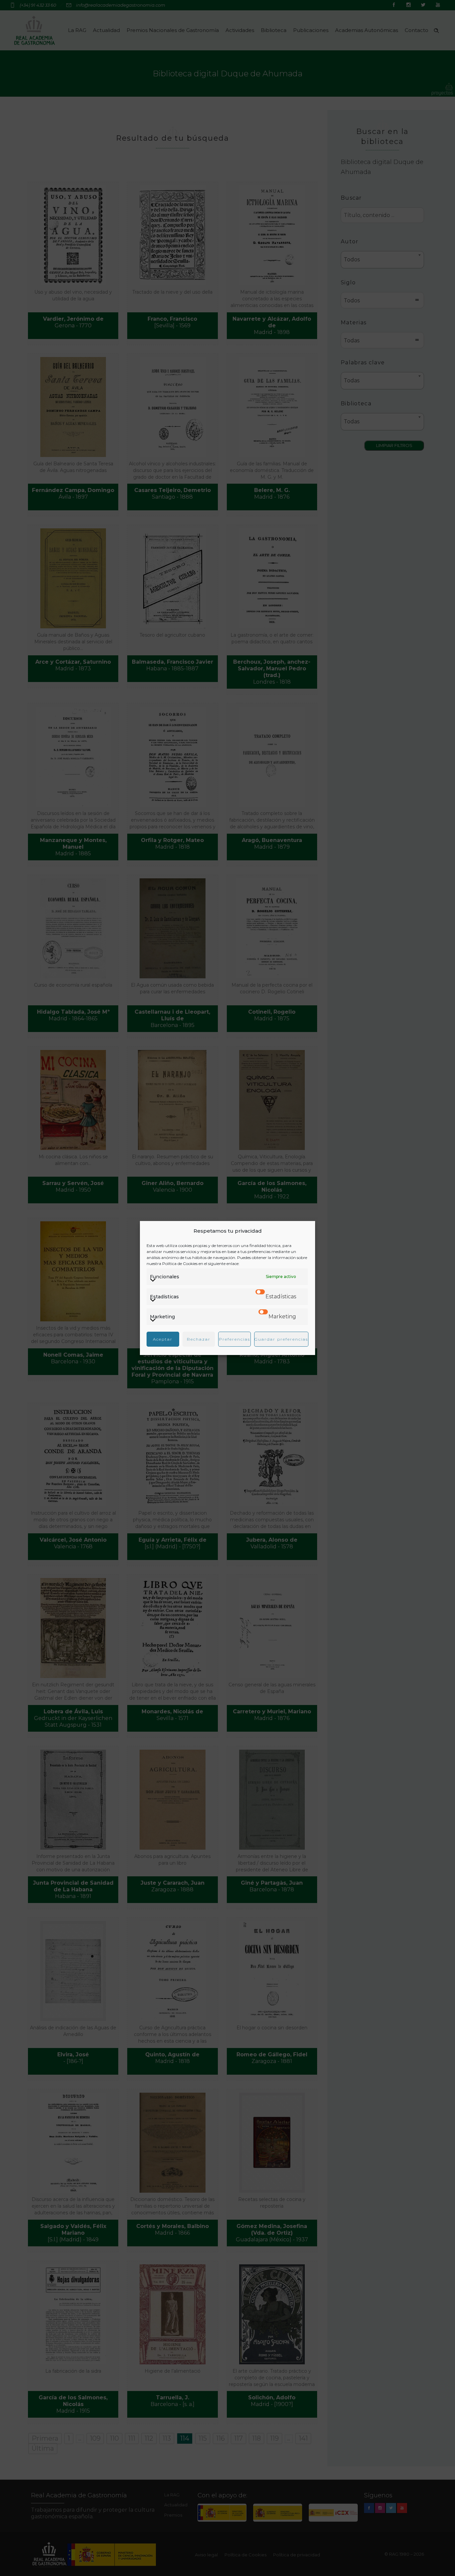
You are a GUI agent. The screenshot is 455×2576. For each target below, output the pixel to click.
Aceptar (163, 1339)
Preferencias (234, 1339)
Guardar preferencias (281, 1339)
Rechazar (199, 1339)
